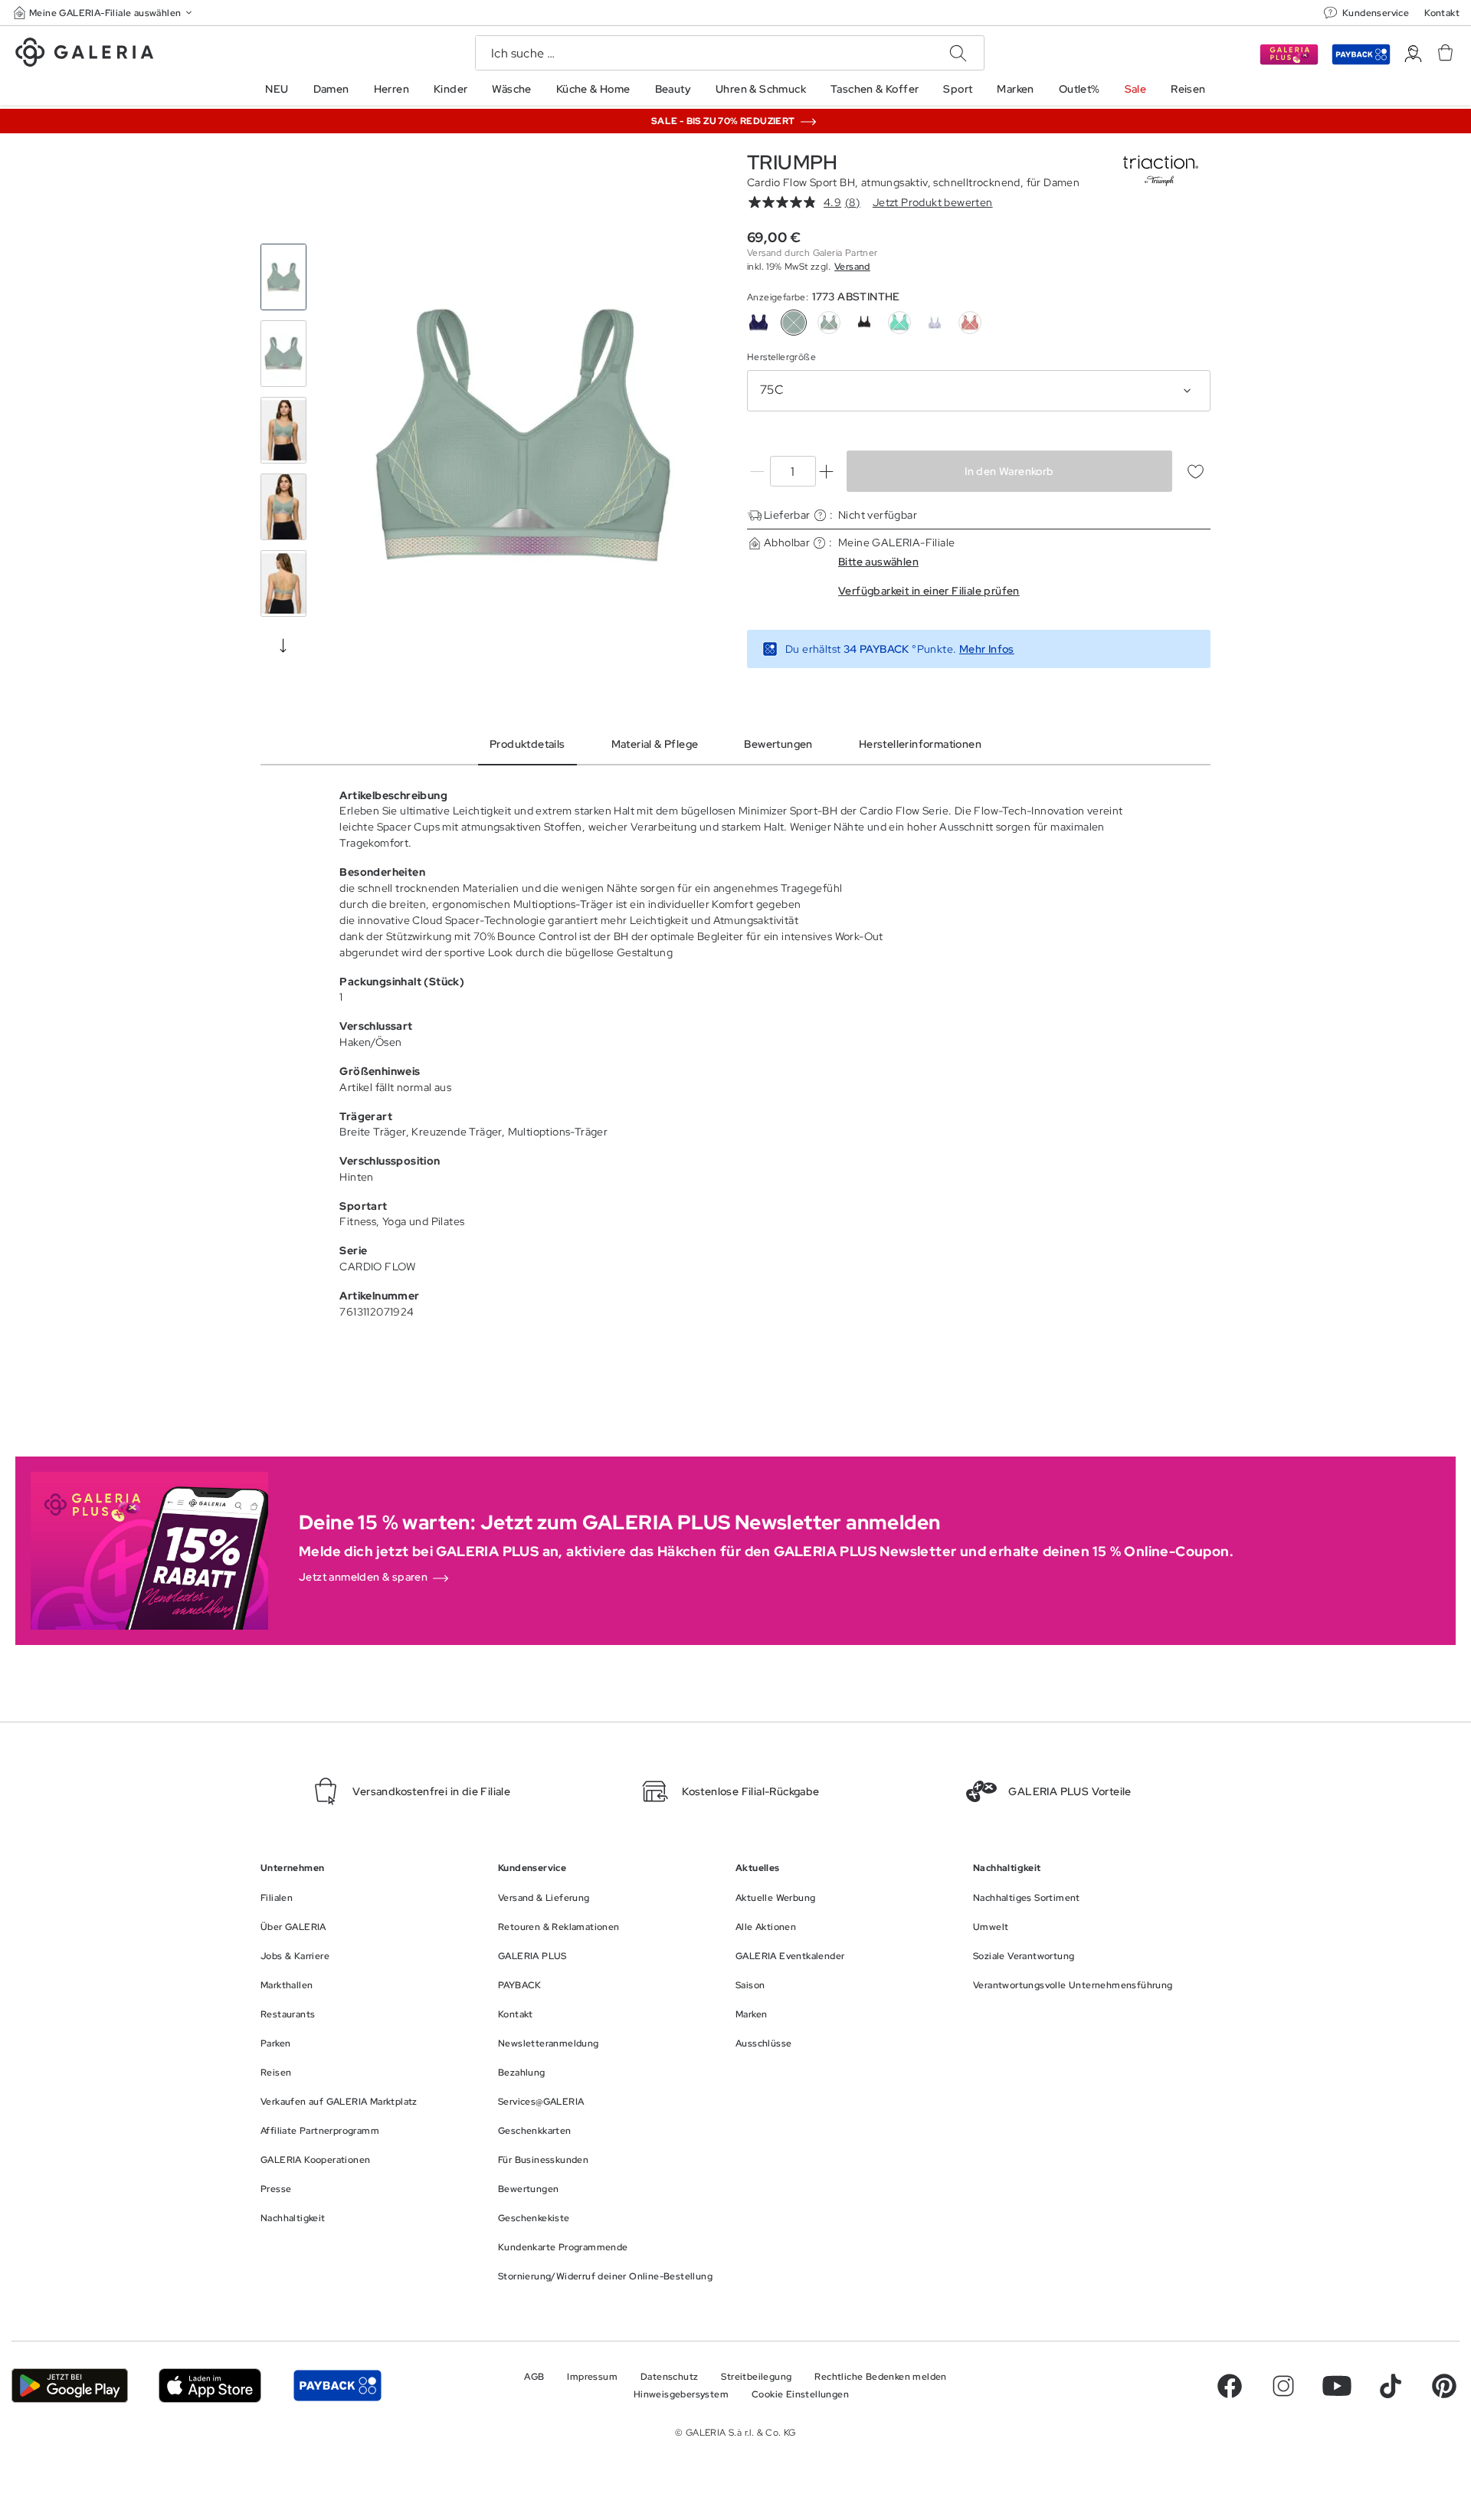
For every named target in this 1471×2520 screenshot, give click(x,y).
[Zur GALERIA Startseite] (84, 54)
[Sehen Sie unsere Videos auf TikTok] (1391, 2386)
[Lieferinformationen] (820, 515)
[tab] (523, 434)
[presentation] (283, 645)
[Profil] (1413, 54)
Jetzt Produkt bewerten (933, 202)
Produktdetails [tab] (527, 744)
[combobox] (979, 391)
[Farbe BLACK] (864, 323)
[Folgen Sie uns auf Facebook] (1230, 2386)
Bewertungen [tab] (778, 744)
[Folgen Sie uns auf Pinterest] (1444, 2386)
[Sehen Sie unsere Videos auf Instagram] (1283, 2386)
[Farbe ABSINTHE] (829, 323)
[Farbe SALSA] (970, 323)
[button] (104, 13)
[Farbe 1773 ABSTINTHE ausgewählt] (794, 323)
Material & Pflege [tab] (655, 744)
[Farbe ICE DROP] (899, 323)
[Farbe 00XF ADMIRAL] (758, 323)
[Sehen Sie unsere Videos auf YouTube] (1337, 2386)
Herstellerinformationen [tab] (920, 744)
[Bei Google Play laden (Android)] (70, 2386)
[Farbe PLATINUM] (935, 323)
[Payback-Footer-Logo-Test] (337, 2386)
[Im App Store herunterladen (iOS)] (210, 2386)
